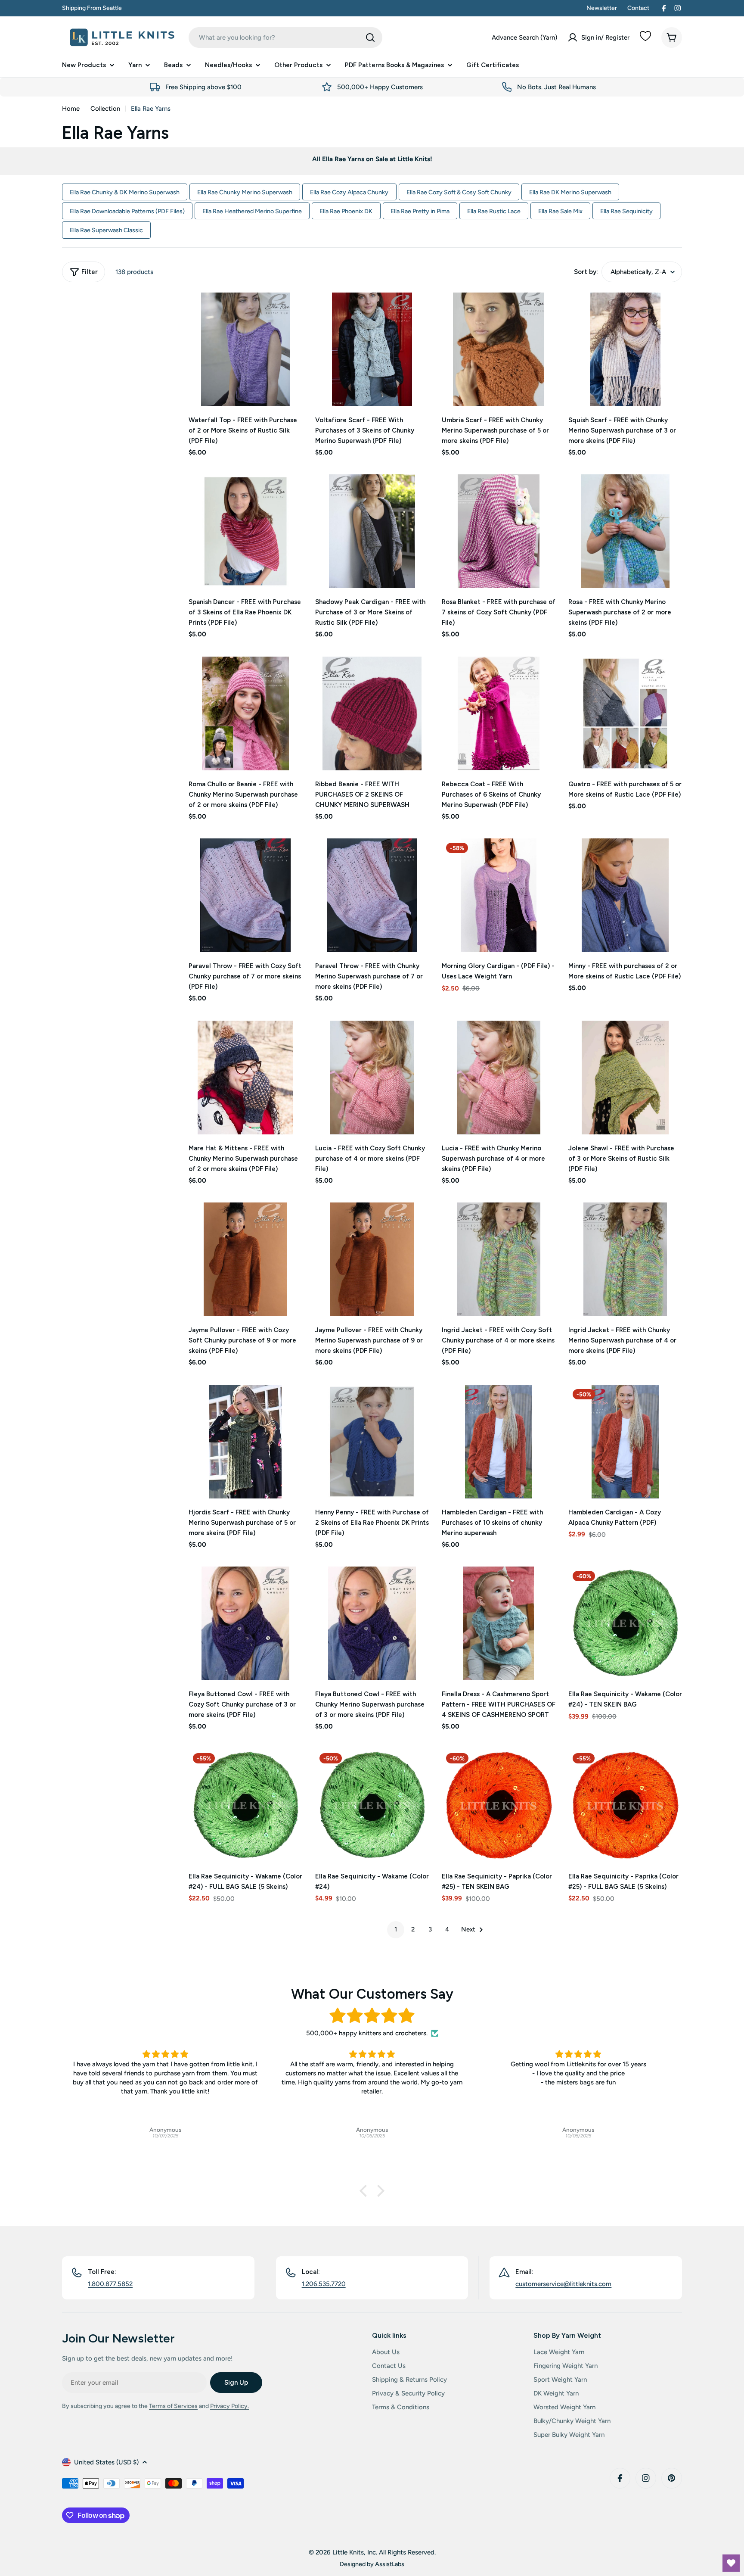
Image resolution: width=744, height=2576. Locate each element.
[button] (366, 2191)
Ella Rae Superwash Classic (106, 230)
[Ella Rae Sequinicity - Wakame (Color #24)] (372, 1806)
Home (71, 109)
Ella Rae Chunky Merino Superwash (245, 192)
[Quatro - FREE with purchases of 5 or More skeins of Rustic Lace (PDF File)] (625, 713)
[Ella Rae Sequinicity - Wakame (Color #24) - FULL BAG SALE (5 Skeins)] (245, 1806)
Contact (638, 8)
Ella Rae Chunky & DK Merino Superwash (125, 192)
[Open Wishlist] (731, 2563)
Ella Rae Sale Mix (560, 211)
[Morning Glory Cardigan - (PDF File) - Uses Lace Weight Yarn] (499, 895)
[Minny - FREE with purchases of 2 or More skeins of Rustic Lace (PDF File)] (625, 895)
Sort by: (586, 272)
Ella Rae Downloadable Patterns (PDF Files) (127, 211)
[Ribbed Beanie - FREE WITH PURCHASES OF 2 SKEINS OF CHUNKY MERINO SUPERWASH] (372, 713)
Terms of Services (173, 2406)
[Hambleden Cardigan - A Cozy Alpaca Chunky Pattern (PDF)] (625, 1442)
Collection (105, 109)
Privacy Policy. (229, 2406)
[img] (372, 2016)
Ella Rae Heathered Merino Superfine (252, 211)
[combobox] (285, 37)
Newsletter (602, 8)
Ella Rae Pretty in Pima (420, 211)
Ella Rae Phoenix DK (346, 211)
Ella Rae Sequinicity (626, 211)
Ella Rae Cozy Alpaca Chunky (349, 192)
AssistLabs (390, 2564)
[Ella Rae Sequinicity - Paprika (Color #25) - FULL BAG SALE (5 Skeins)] (625, 1806)
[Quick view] (290, 311)
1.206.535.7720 (324, 2284)
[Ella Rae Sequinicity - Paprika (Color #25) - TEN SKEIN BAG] (499, 1806)
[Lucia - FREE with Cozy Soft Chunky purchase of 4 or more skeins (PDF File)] (372, 1078)
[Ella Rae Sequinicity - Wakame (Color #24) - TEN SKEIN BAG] (625, 1623)
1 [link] (396, 1929)
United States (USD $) (106, 2462)
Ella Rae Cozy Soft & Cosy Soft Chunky (459, 192)
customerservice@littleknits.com (563, 2284)
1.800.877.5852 (110, 2284)
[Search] (370, 37)
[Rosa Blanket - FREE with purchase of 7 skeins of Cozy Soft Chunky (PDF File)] (499, 531)
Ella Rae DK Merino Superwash (570, 192)
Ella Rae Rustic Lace (494, 211)
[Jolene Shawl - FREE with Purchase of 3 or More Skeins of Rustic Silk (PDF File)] (625, 1078)
